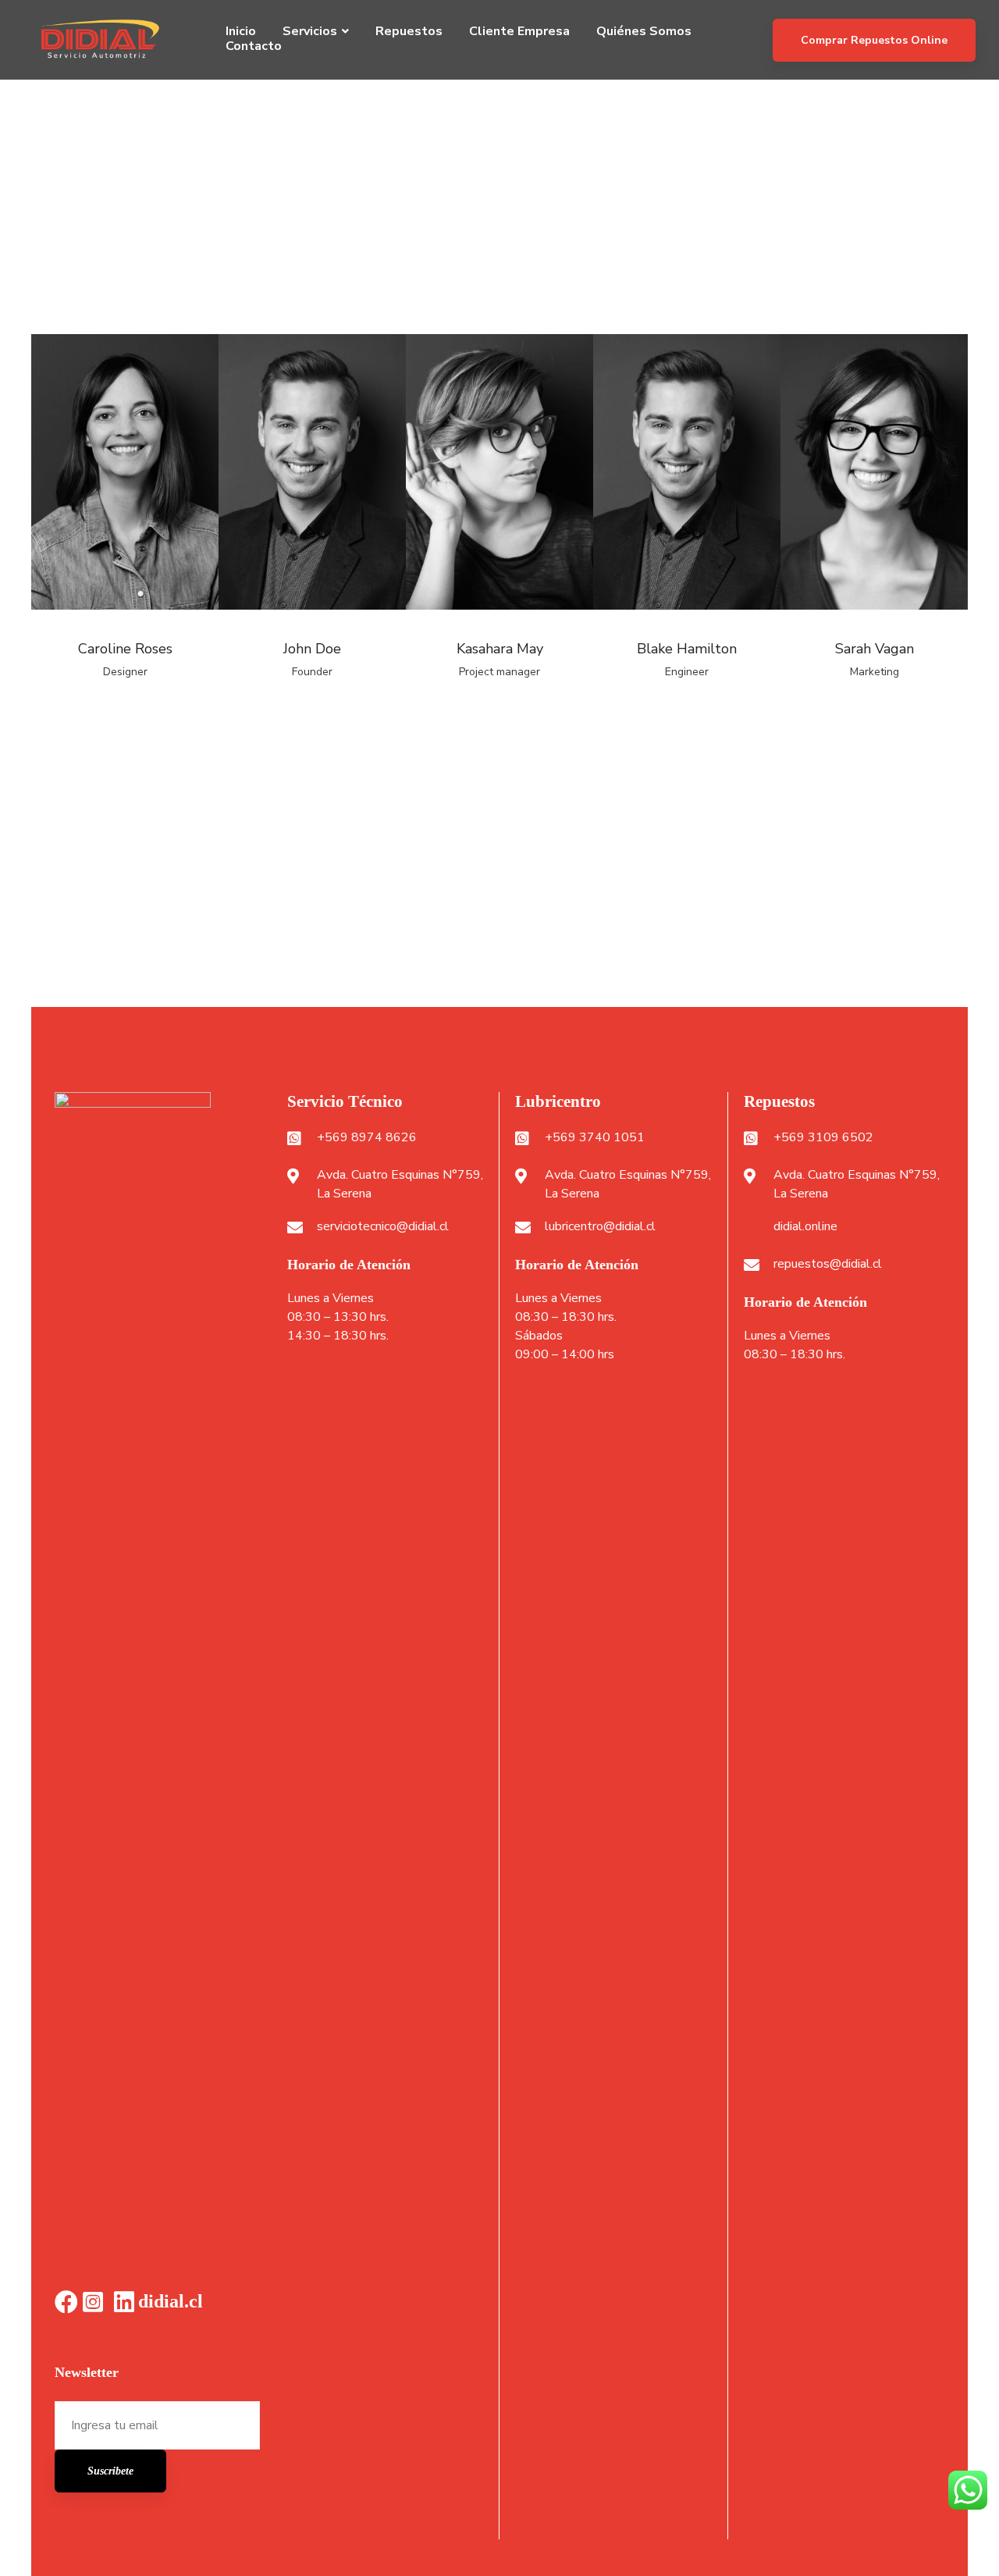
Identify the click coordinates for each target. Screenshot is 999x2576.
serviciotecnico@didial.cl (383, 1226)
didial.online (805, 1226)
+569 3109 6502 (823, 1137)
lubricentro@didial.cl (600, 1226)
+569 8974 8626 (367, 1137)
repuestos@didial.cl (828, 1264)
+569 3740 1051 (595, 1137)
